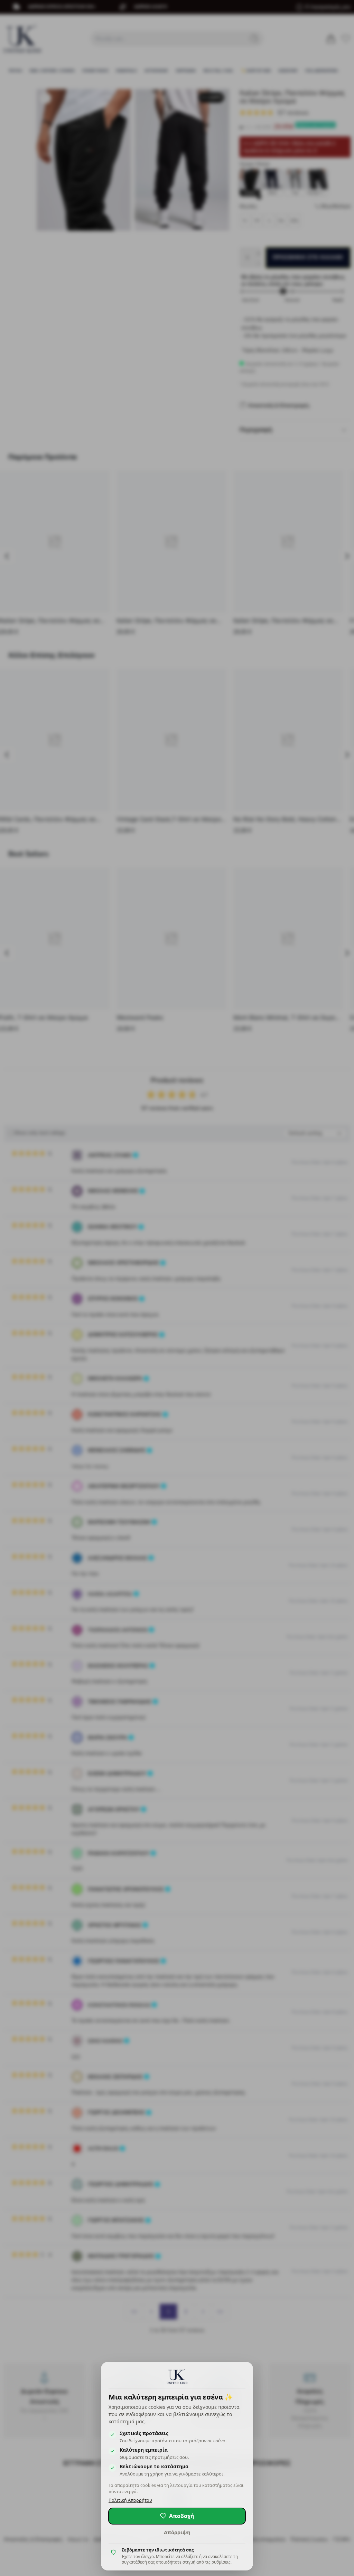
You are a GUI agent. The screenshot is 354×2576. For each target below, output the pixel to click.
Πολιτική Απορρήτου (130, 2500)
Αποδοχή (182, 2516)
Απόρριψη (177, 2532)
